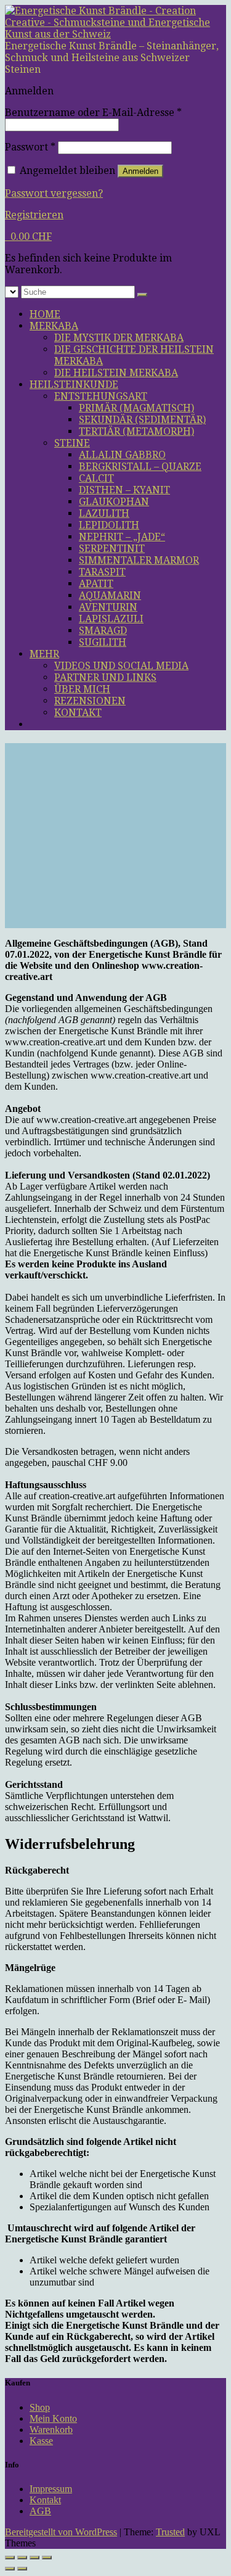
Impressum (51, 2489)
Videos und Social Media (121, 666)
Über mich (82, 689)
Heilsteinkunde (74, 385)
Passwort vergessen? (54, 193)
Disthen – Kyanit (124, 490)
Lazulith (104, 513)
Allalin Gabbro (122, 455)
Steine (72, 443)
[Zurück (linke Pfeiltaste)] (10, 2569)
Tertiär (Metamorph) (136, 431)
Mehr (44, 654)
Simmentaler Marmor (139, 560)
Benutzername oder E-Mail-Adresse (93, 113)
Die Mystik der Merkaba (119, 338)
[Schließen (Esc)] (47, 2557)
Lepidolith (109, 525)
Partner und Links (105, 677)
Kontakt (78, 713)
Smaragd (103, 631)
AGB (40, 2511)
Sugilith (103, 642)
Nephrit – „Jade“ (122, 537)
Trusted (170, 2532)
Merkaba (54, 326)
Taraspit (102, 572)
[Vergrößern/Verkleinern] (10, 2557)
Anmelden (140, 171)
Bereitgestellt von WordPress (61, 2532)
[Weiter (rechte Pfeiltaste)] (22, 2569)
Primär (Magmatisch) (136, 408)
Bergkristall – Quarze (140, 467)
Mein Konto (53, 2418)
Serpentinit (112, 549)
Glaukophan (114, 502)
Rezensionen (90, 701)
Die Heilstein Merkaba (116, 373)
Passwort (30, 147)
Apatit (96, 584)
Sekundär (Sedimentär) (142, 420)
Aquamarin (110, 595)
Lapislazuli (111, 619)
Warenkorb (51, 2430)
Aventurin (108, 607)
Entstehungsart (101, 396)
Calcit (96, 478)
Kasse (41, 2441)
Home (45, 314)
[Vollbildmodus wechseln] (22, 2557)
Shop (40, 2407)
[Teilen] (34, 2557)
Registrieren (34, 215)
